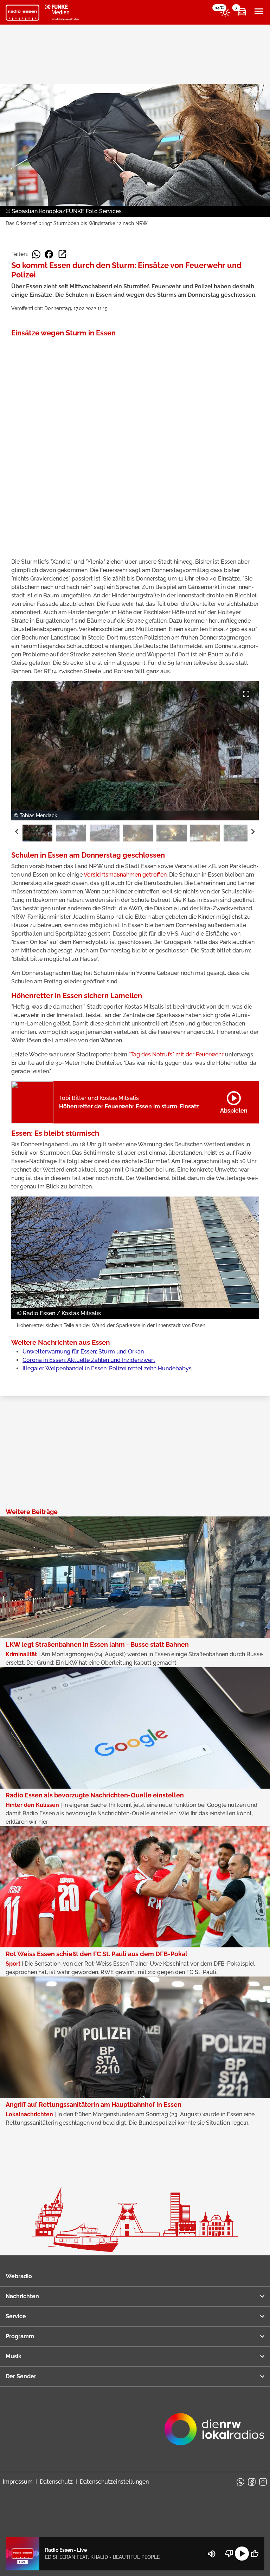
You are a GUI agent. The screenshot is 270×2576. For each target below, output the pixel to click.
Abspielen (234, 1101)
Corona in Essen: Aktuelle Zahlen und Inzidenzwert (89, 1360)
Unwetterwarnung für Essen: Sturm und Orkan (83, 1352)
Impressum (18, 2482)
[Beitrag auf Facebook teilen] (49, 254)
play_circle (242, 2554)
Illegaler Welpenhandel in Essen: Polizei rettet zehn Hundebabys (107, 1368)
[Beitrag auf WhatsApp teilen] (36, 254)
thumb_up (255, 2554)
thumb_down (229, 2554)
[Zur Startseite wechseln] (22, 13)
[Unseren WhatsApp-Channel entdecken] (240, 2482)
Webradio (19, 2276)
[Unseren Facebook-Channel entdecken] (252, 2482)
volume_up (212, 2554)
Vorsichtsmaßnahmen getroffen (125, 875)
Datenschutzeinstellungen (114, 2482)
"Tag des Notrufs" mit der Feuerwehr (176, 1054)
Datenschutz (56, 2482)
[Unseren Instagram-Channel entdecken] (263, 2482)
